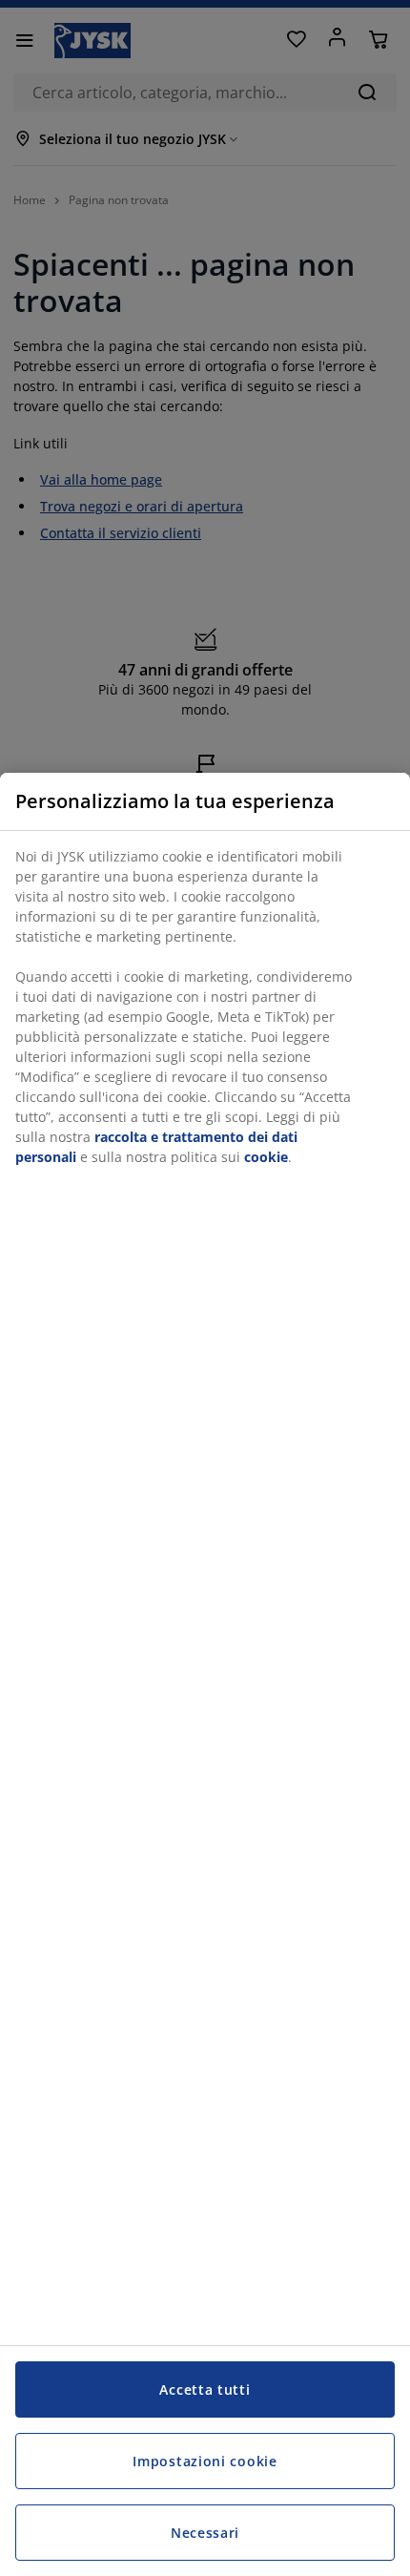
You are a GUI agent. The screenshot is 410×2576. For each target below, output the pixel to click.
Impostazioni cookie (205, 2461)
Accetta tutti (205, 2389)
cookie (266, 1157)
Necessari (205, 2533)
